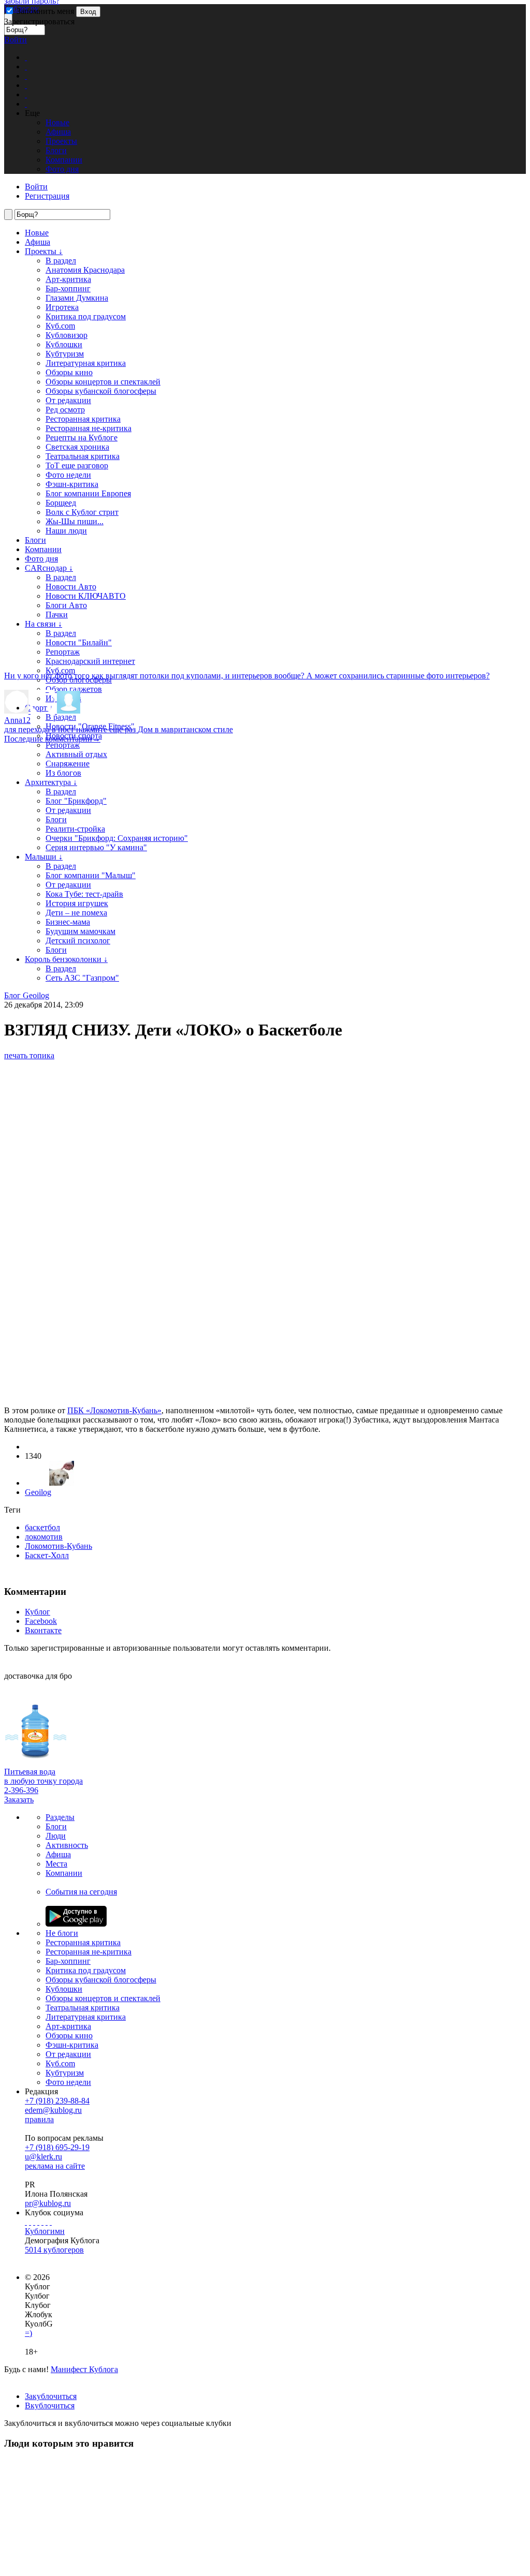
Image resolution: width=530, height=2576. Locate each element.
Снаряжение (68, 764)
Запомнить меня (44, 11)
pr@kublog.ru (48, 2203)
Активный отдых (76, 754)
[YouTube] (47, 2222)
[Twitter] (34, 2222)
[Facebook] (26, 2222)
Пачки (57, 615)
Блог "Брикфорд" (76, 801)
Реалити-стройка (75, 829)
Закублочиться (51, 2396)
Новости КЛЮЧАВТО (86, 596)
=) (28, 2333)
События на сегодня (81, 1892)
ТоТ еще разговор (77, 465)
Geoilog (38, 1492)
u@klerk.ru (43, 2157)
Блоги (35, 540)
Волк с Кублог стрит (82, 512)
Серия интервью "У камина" (96, 847)
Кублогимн (45, 2231)
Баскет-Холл (47, 1555)
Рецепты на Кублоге (82, 438)
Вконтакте (43, 1630)
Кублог (38, 1612)
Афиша (38, 242)
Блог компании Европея (88, 493)
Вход (88, 12)
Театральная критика (83, 456)
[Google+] (42, 2222)
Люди (56, 1836)
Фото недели (68, 475)
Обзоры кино (69, 372)
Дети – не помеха (76, 913)
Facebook (41, 1621)
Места (56, 1864)
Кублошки (64, 344)
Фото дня (41, 559)
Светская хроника (77, 447)
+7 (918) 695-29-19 (57, 2147)
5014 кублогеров (54, 2250)
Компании (43, 549)
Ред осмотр (65, 410)
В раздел (61, 261)
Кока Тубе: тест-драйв (84, 894)
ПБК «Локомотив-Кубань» (114, 1410)
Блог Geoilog (27, 995)
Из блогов (63, 773)
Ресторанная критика (83, 419)
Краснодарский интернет (90, 661)
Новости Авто (71, 587)
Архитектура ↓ (51, 782)
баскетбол (42, 1527)
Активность (67, 1845)
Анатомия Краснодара (85, 270)
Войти (16, 40)
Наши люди (66, 531)
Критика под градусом (86, 316)
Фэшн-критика (72, 484)
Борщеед (61, 503)
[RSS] (51, 2222)
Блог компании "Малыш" (91, 875)
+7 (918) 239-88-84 (57, 2101)
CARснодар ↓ (49, 568)
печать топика (29, 1055)
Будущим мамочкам (80, 931)
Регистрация (47, 196)
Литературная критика (86, 363)
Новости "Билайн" (79, 642)
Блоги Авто (66, 605)
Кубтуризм (65, 354)
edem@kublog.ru (53, 2110)
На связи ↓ (43, 624)
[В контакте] (30, 2222)
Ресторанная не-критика (89, 428)
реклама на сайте (55, 2166)
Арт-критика (68, 279)
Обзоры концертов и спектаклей (103, 382)
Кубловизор (67, 335)
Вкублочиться (50, 2405)
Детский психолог (78, 941)
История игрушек (77, 903)
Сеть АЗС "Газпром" (82, 978)
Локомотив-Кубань (58, 1546)
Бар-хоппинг (68, 288)
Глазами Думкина (77, 298)
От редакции (68, 400)
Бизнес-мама (68, 922)
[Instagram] (38, 2222)
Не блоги (62, 1933)
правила (39, 2119)
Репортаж (63, 652)
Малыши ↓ (44, 857)
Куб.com (60, 326)
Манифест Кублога (84, 2369)
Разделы (60, 1817)
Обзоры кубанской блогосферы (101, 391)
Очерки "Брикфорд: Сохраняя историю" (117, 838)
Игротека (62, 307)
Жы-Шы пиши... (75, 521)
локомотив (44, 1537)
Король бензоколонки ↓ (66, 959)
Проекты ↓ (44, 251)
